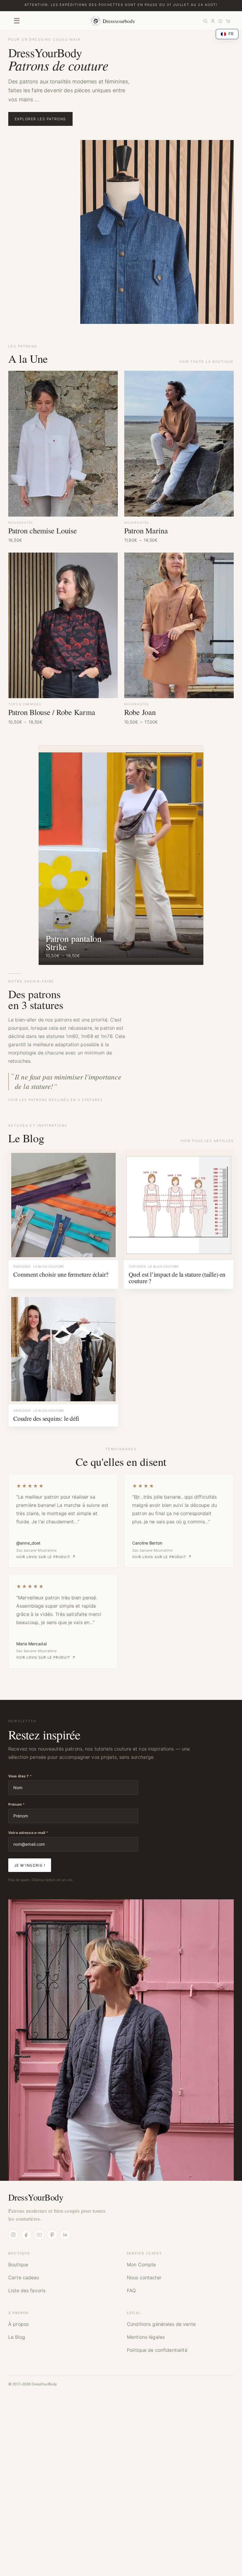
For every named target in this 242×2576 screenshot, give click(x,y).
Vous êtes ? (20, 1776)
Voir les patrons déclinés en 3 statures (55, 1100)
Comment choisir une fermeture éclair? (61, 1274)
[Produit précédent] (51, 849)
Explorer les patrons (40, 119)
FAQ (131, 2290)
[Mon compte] (213, 21)
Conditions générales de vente (161, 2324)
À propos (18, 2324)
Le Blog (17, 2337)
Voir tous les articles (207, 1141)
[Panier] (228, 21)
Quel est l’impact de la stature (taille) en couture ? (177, 1278)
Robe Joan (140, 712)
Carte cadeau (24, 2277)
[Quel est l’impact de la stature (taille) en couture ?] (179, 1205)
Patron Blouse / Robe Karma (52, 712)
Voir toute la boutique (206, 362)
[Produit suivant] (191, 849)
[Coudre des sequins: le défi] (63, 1349)
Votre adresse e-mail (28, 1833)
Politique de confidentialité (157, 2350)
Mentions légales (146, 2337)
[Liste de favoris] (220, 21)
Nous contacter (144, 2277)
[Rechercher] (205, 21)
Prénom (16, 1804)
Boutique (18, 2264)
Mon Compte (141, 2264)
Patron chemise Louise (43, 530)
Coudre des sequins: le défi (46, 1418)
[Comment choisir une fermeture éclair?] (63, 1205)
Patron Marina (146, 530)
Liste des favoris (27, 2290)
